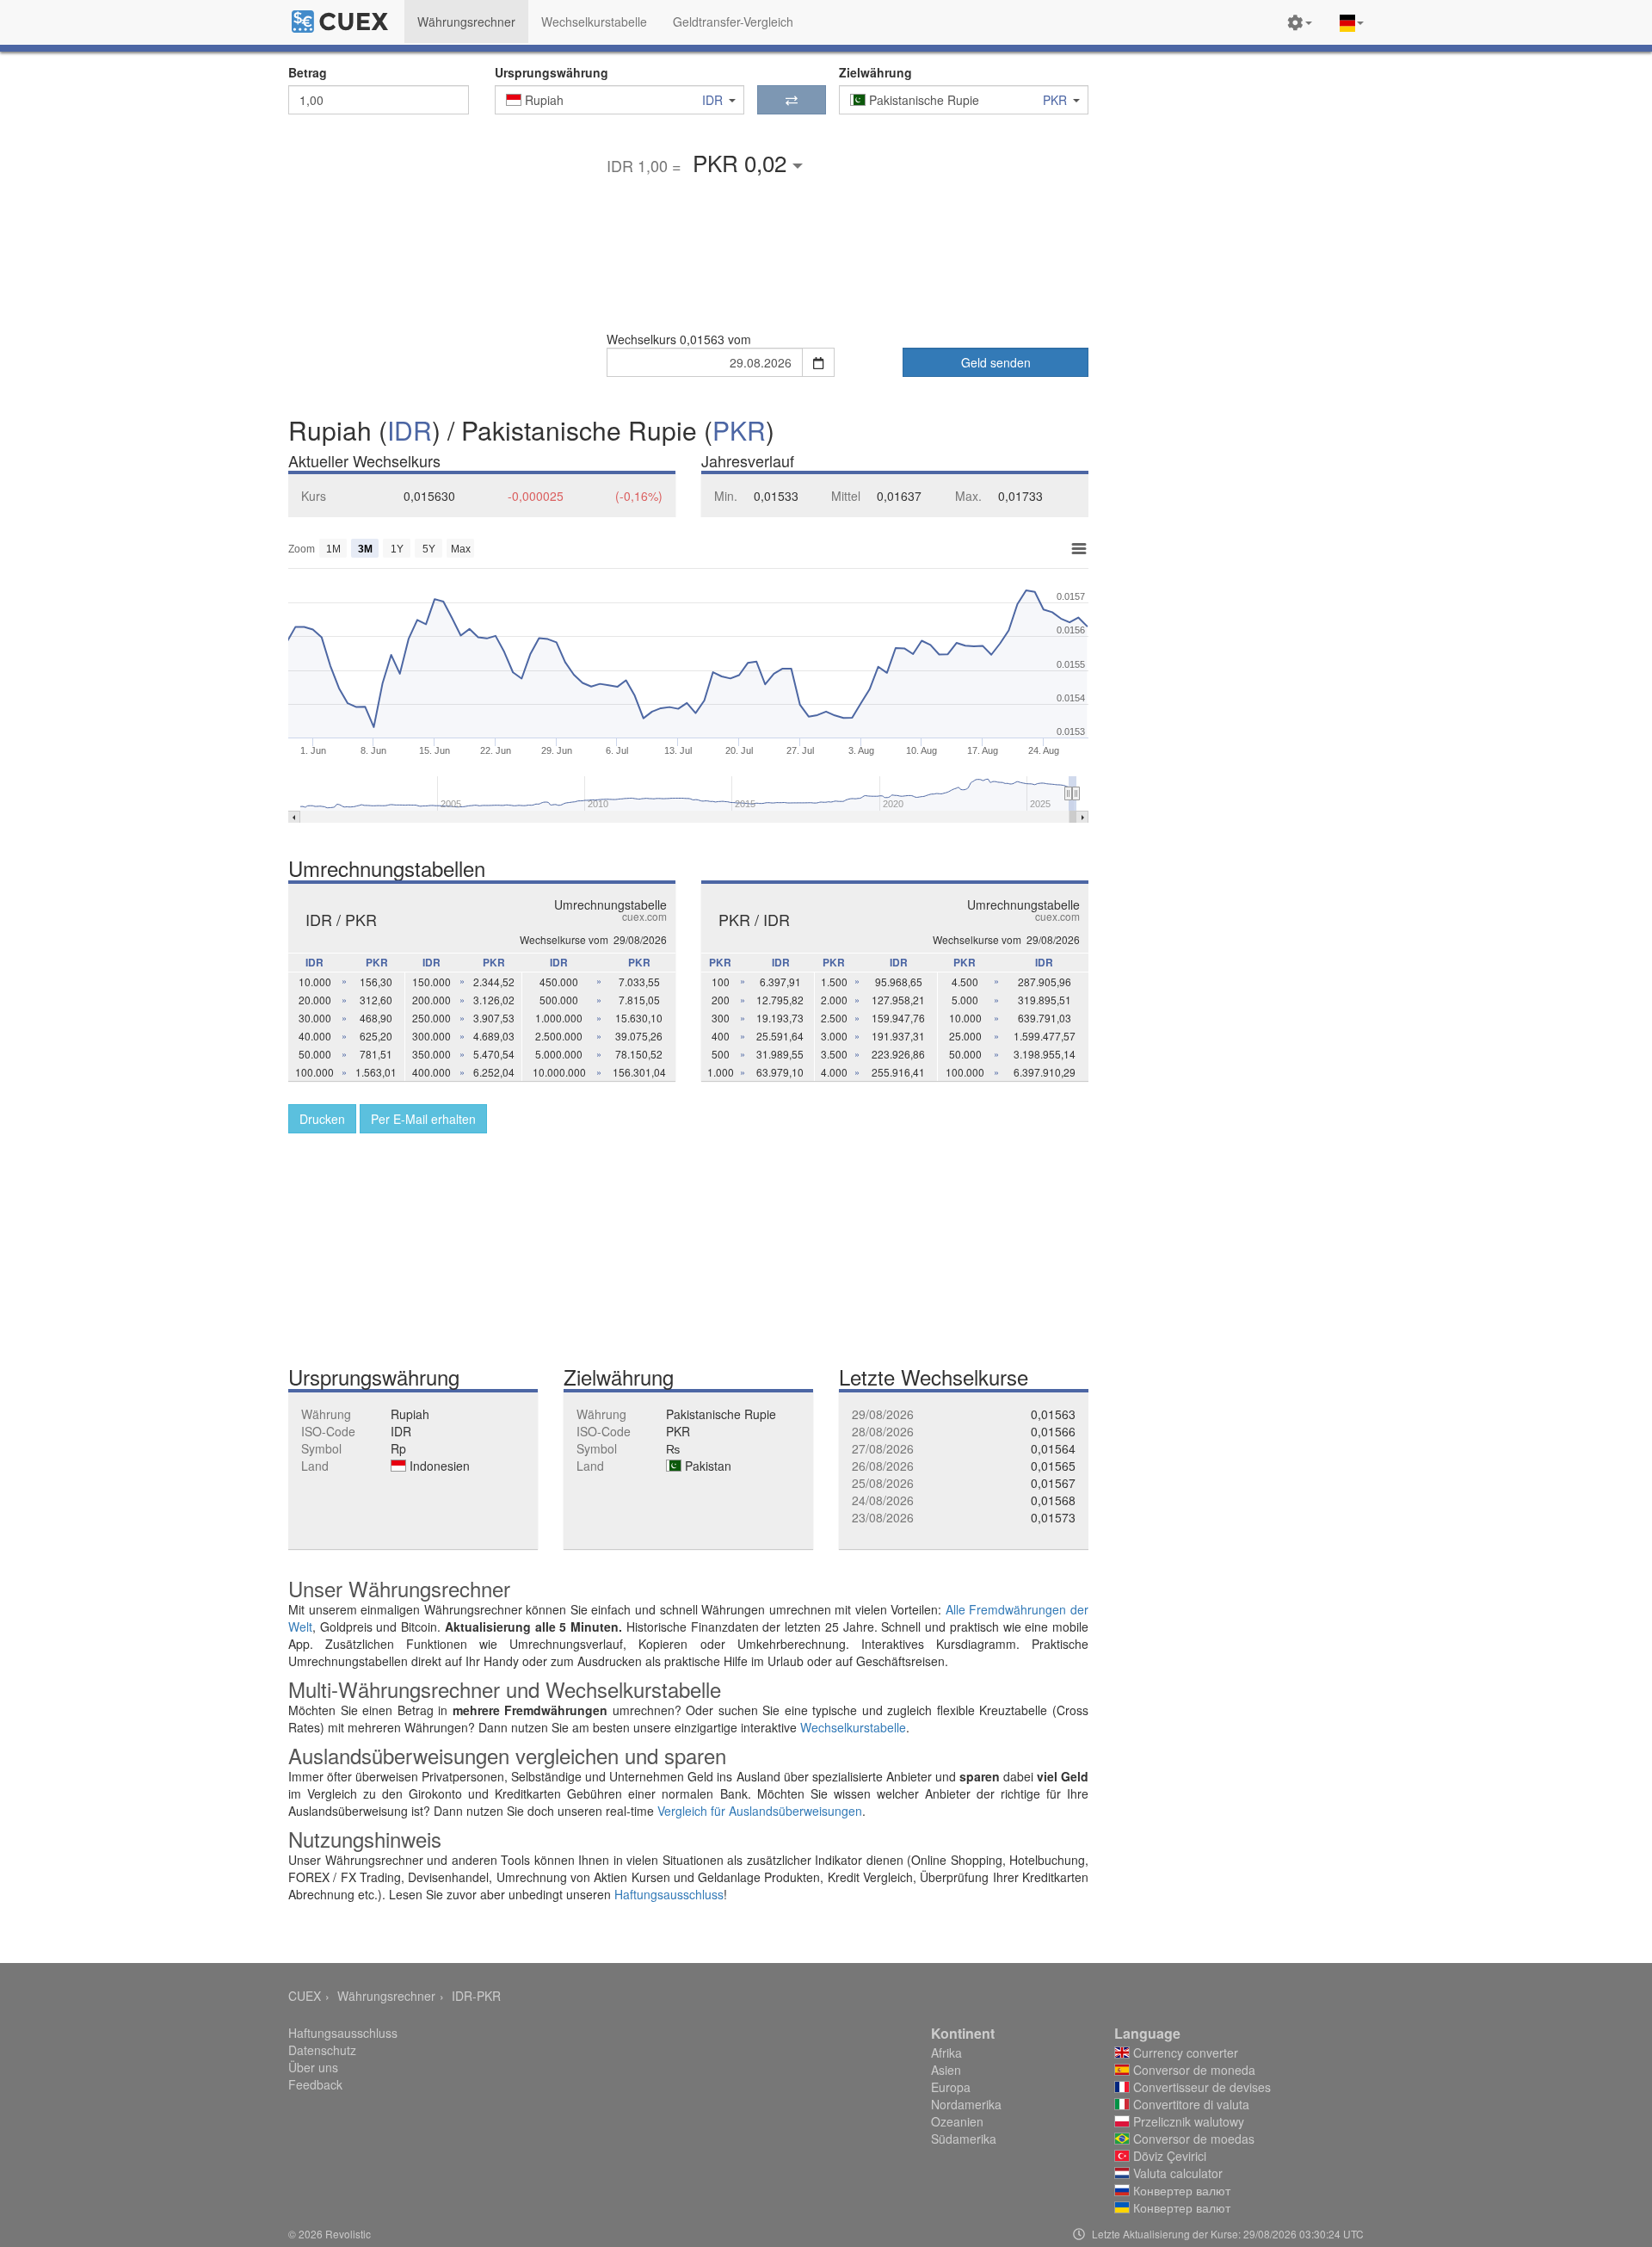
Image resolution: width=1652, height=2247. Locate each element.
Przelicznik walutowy (1187, 2121)
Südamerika (964, 2139)
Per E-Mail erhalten (423, 1119)
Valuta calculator (1176, 2173)
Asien (946, 2070)
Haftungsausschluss (669, 1894)
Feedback (315, 2084)
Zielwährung (875, 72)
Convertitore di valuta (1190, 2104)
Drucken (322, 1119)
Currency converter (1184, 2053)
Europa (951, 2087)
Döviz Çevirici (1168, 2156)
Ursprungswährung (552, 72)
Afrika (946, 2053)
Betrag (308, 72)
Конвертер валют (1180, 2190)
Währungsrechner (386, 1996)
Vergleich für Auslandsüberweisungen (760, 1811)
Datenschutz (322, 2050)
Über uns (313, 2067)
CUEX (305, 1996)
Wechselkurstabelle (853, 1727)
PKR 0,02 (743, 162)
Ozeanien (957, 2121)
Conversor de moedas (1192, 2139)
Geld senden (996, 362)
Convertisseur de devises (1200, 2087)
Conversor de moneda (1193, 2070)
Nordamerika (966, 2104)
